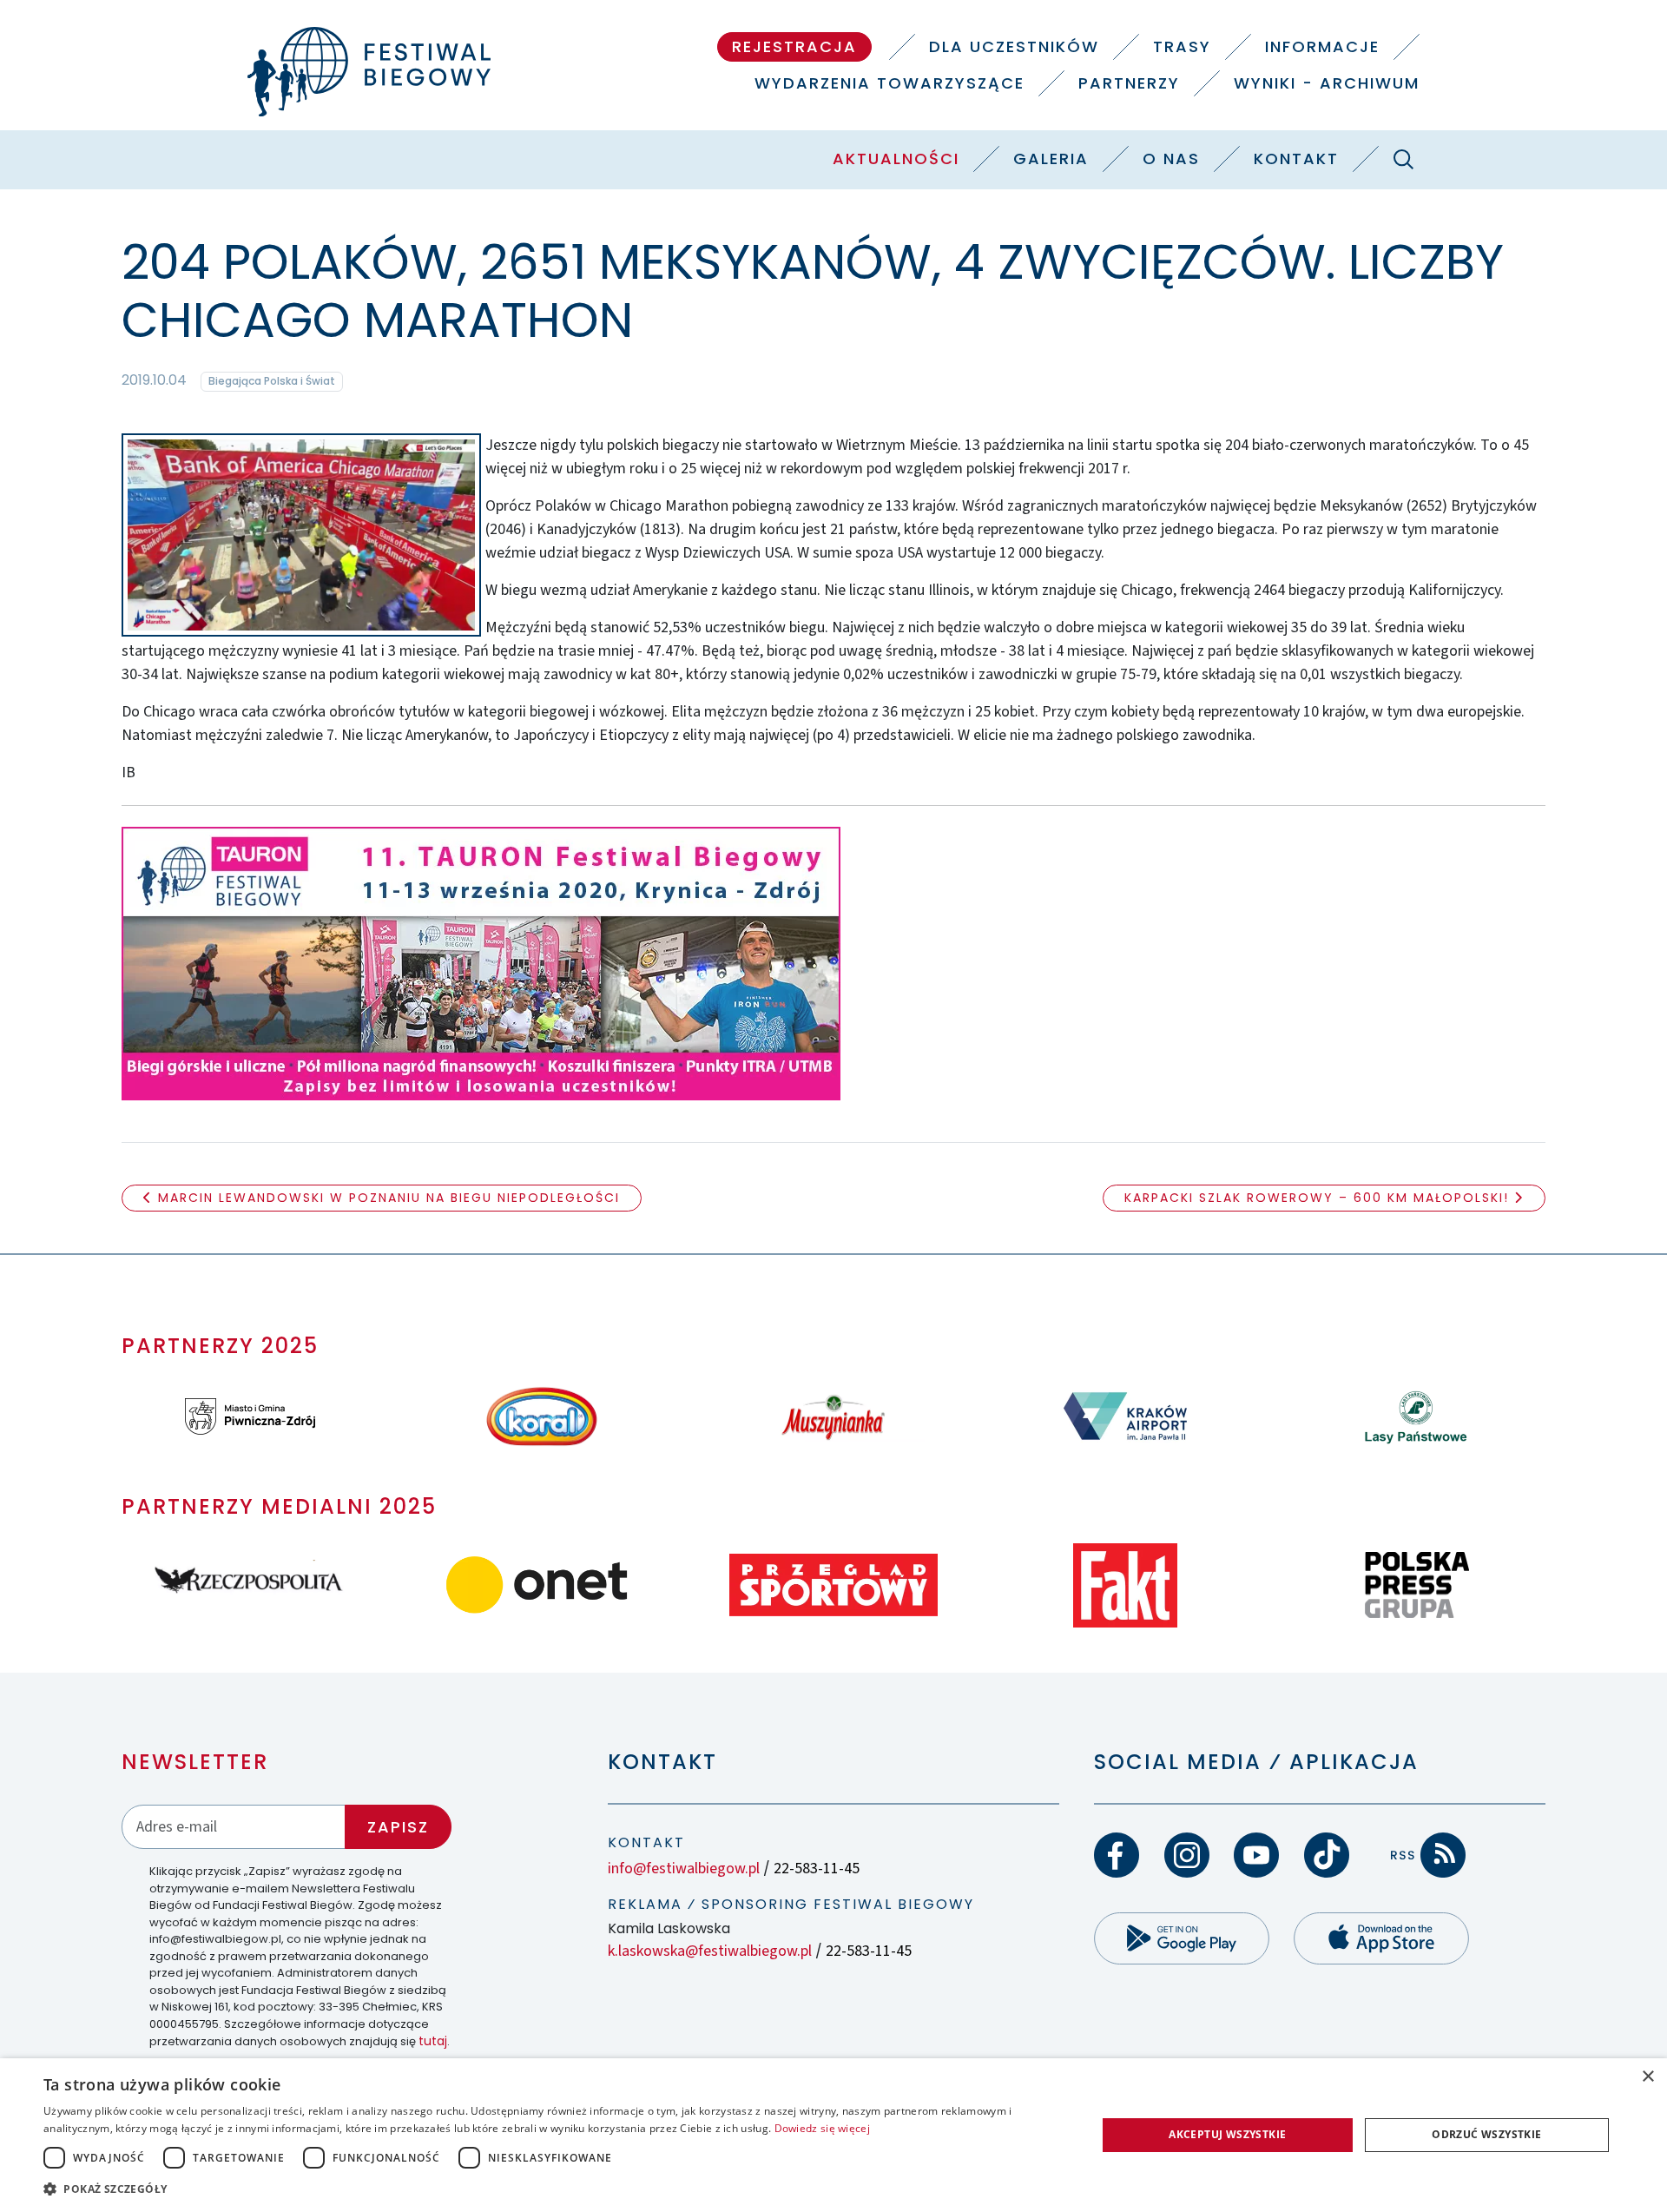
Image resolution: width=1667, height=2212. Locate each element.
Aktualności (896, 158)
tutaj (433, 2041)
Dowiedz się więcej (822, 2128)
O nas (1171, 158)
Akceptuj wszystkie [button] (1227, 2134)
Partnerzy (1129, 83)
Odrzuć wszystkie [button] (1486, 2134)
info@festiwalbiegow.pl (684, 1869)
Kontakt (1296, 158)
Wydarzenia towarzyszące (890, 83)
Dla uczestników (1014, 46)
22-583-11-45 (817, 1869)
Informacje (1322, 46)
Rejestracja (794, 46)
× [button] (1647, 2077)
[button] (554, 2189)
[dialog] (833, 2135)
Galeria (1051, 158)
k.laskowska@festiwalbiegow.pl (710, 1951)
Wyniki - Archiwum (1327, 83)
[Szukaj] (1403, 159)
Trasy (1182, 46)
